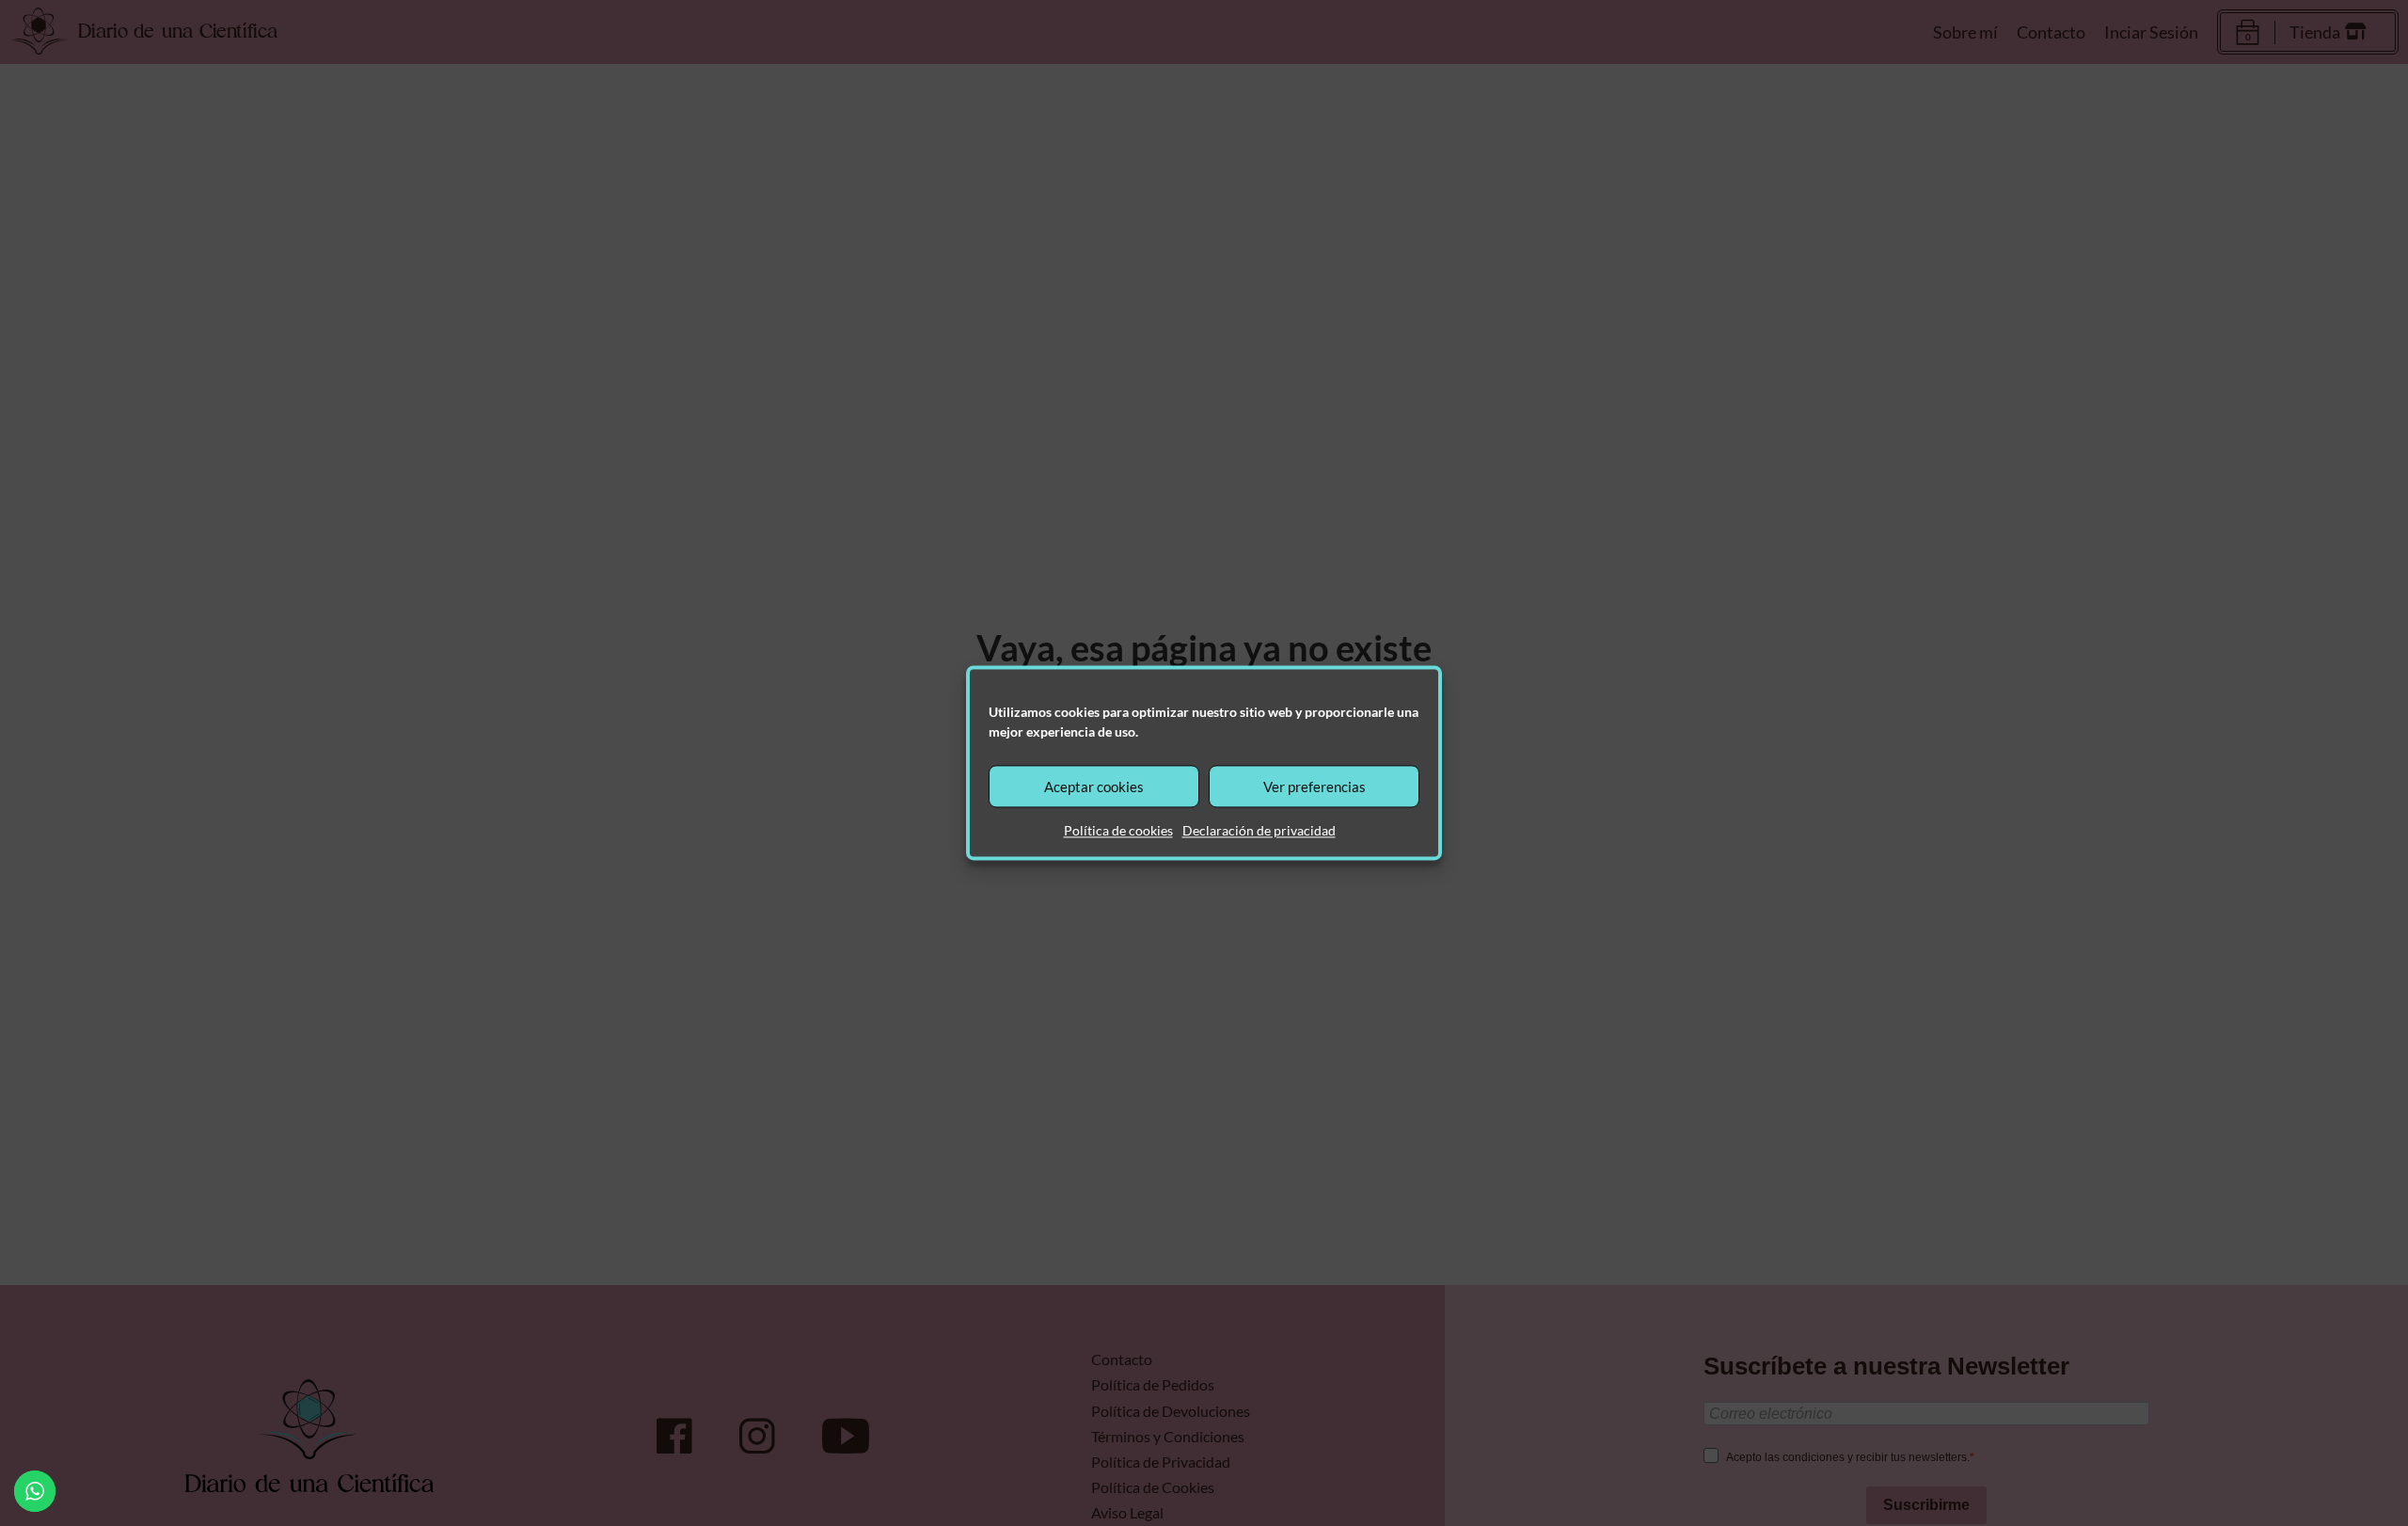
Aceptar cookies (1094, 787)
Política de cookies (1118, 830)
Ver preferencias (1315, 787)
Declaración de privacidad (1259, 830)
